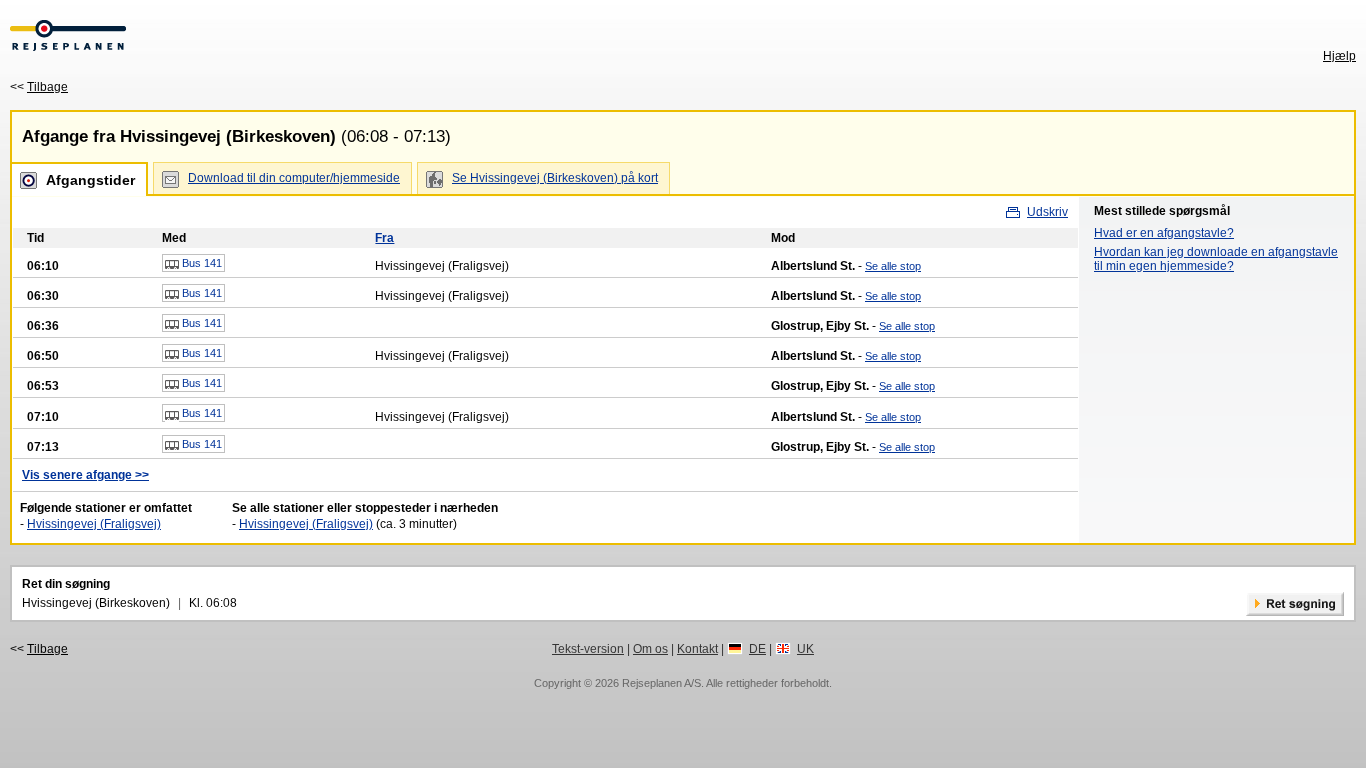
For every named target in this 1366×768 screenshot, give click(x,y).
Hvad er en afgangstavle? (1164, 233)
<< (39, 87)
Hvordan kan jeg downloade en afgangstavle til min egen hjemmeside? (1216, 259)
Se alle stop (893, 266)
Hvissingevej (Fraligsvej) (94, 524)
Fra (384, 238)
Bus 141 (200, 263)
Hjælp (1339, 56)
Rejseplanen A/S (661, 683)
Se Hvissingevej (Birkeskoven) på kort (555, 178)
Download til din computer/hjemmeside (294, 178)
